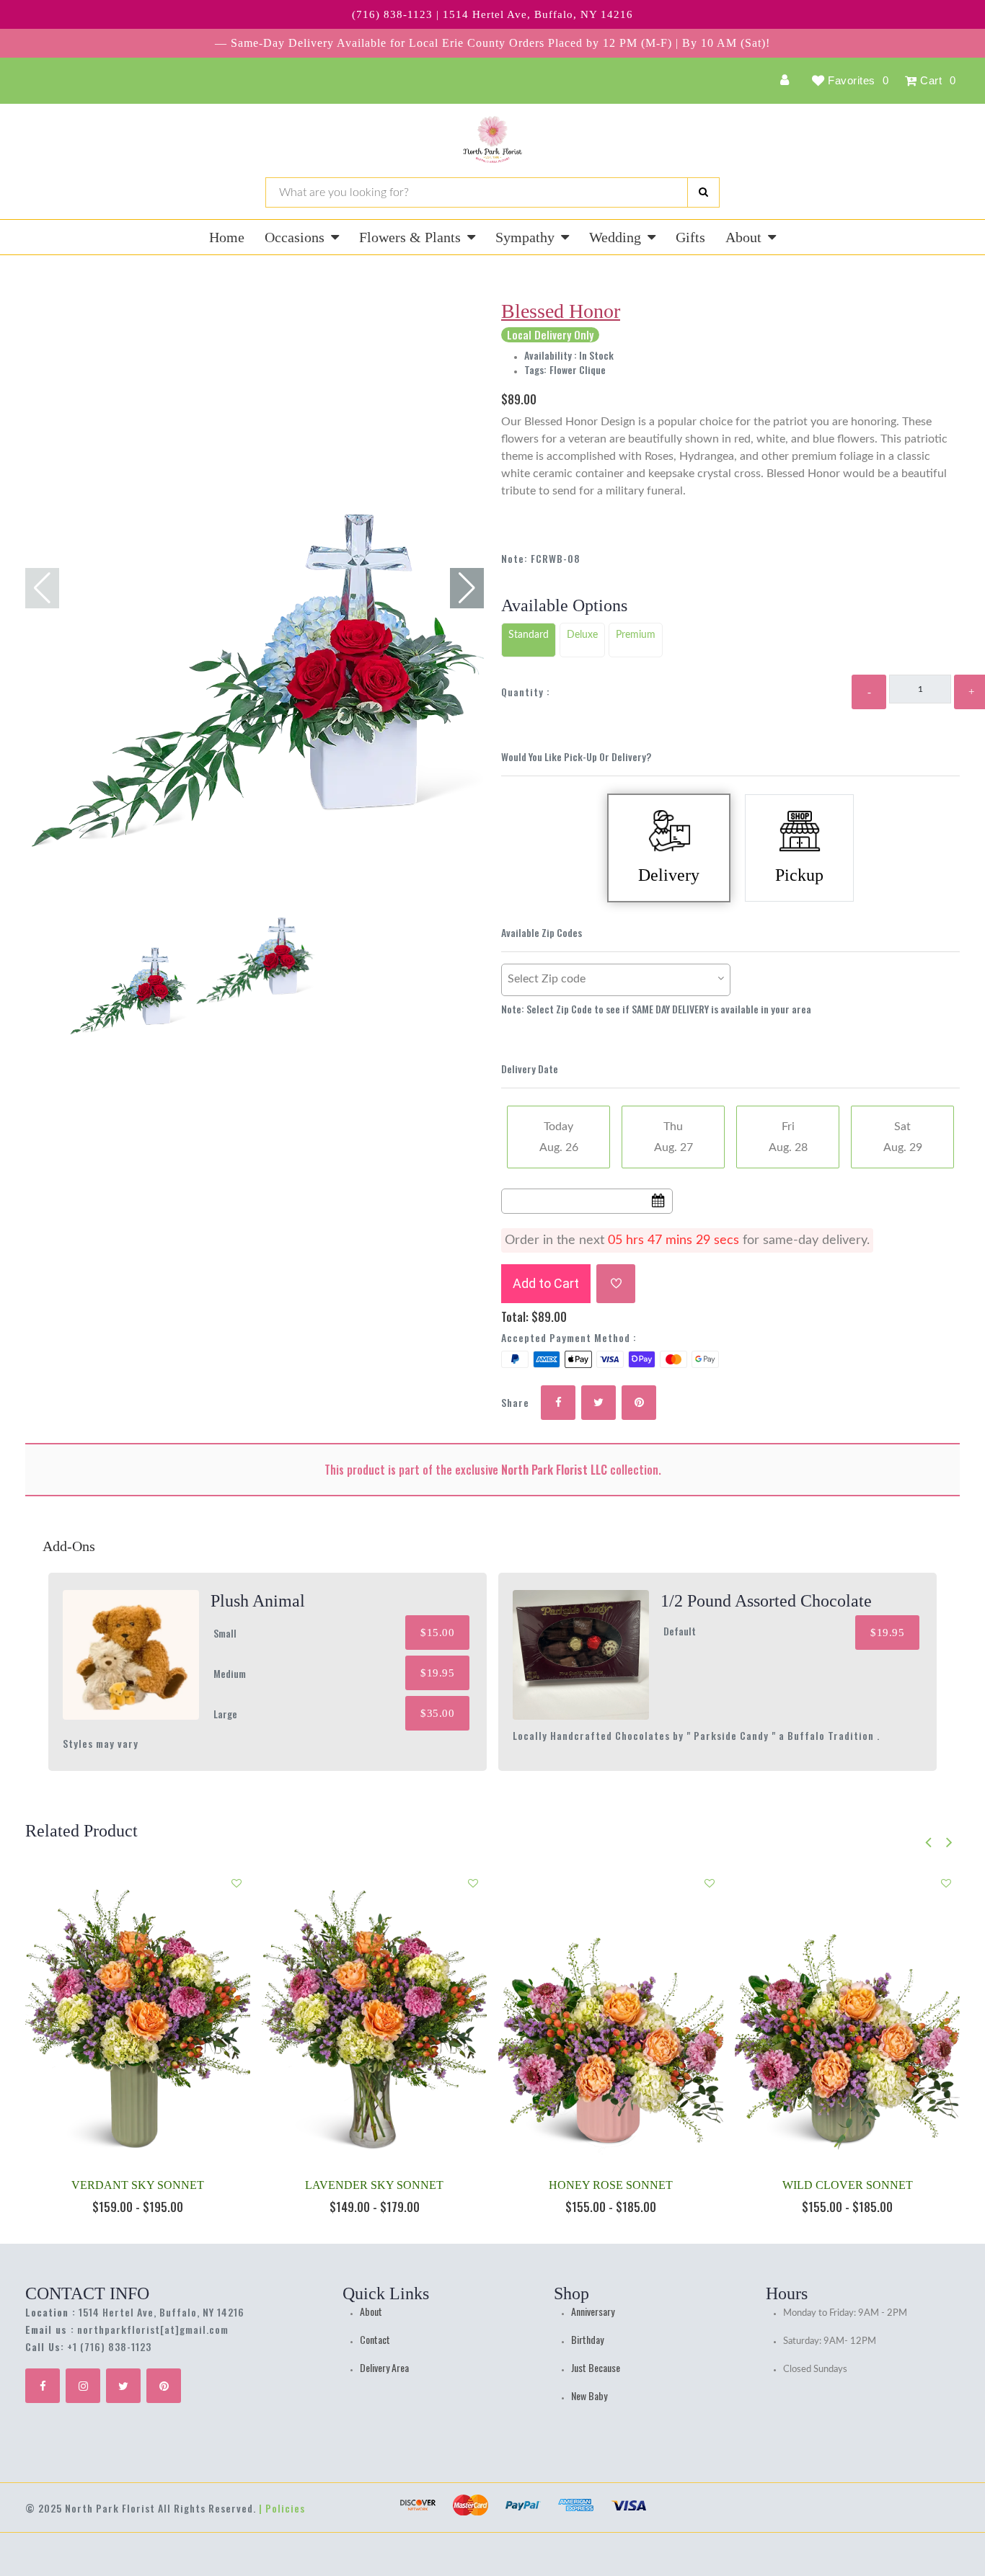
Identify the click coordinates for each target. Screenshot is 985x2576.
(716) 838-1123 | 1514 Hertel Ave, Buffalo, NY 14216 (492, 14)
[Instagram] (83, 2386)
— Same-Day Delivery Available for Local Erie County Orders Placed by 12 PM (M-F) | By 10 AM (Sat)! (492, 43)
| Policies (282, 2508)
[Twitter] (123, 2386)
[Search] (703, 192)
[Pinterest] (164, 2386)
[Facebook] (43, 2386)
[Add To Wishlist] (616, 1284)
